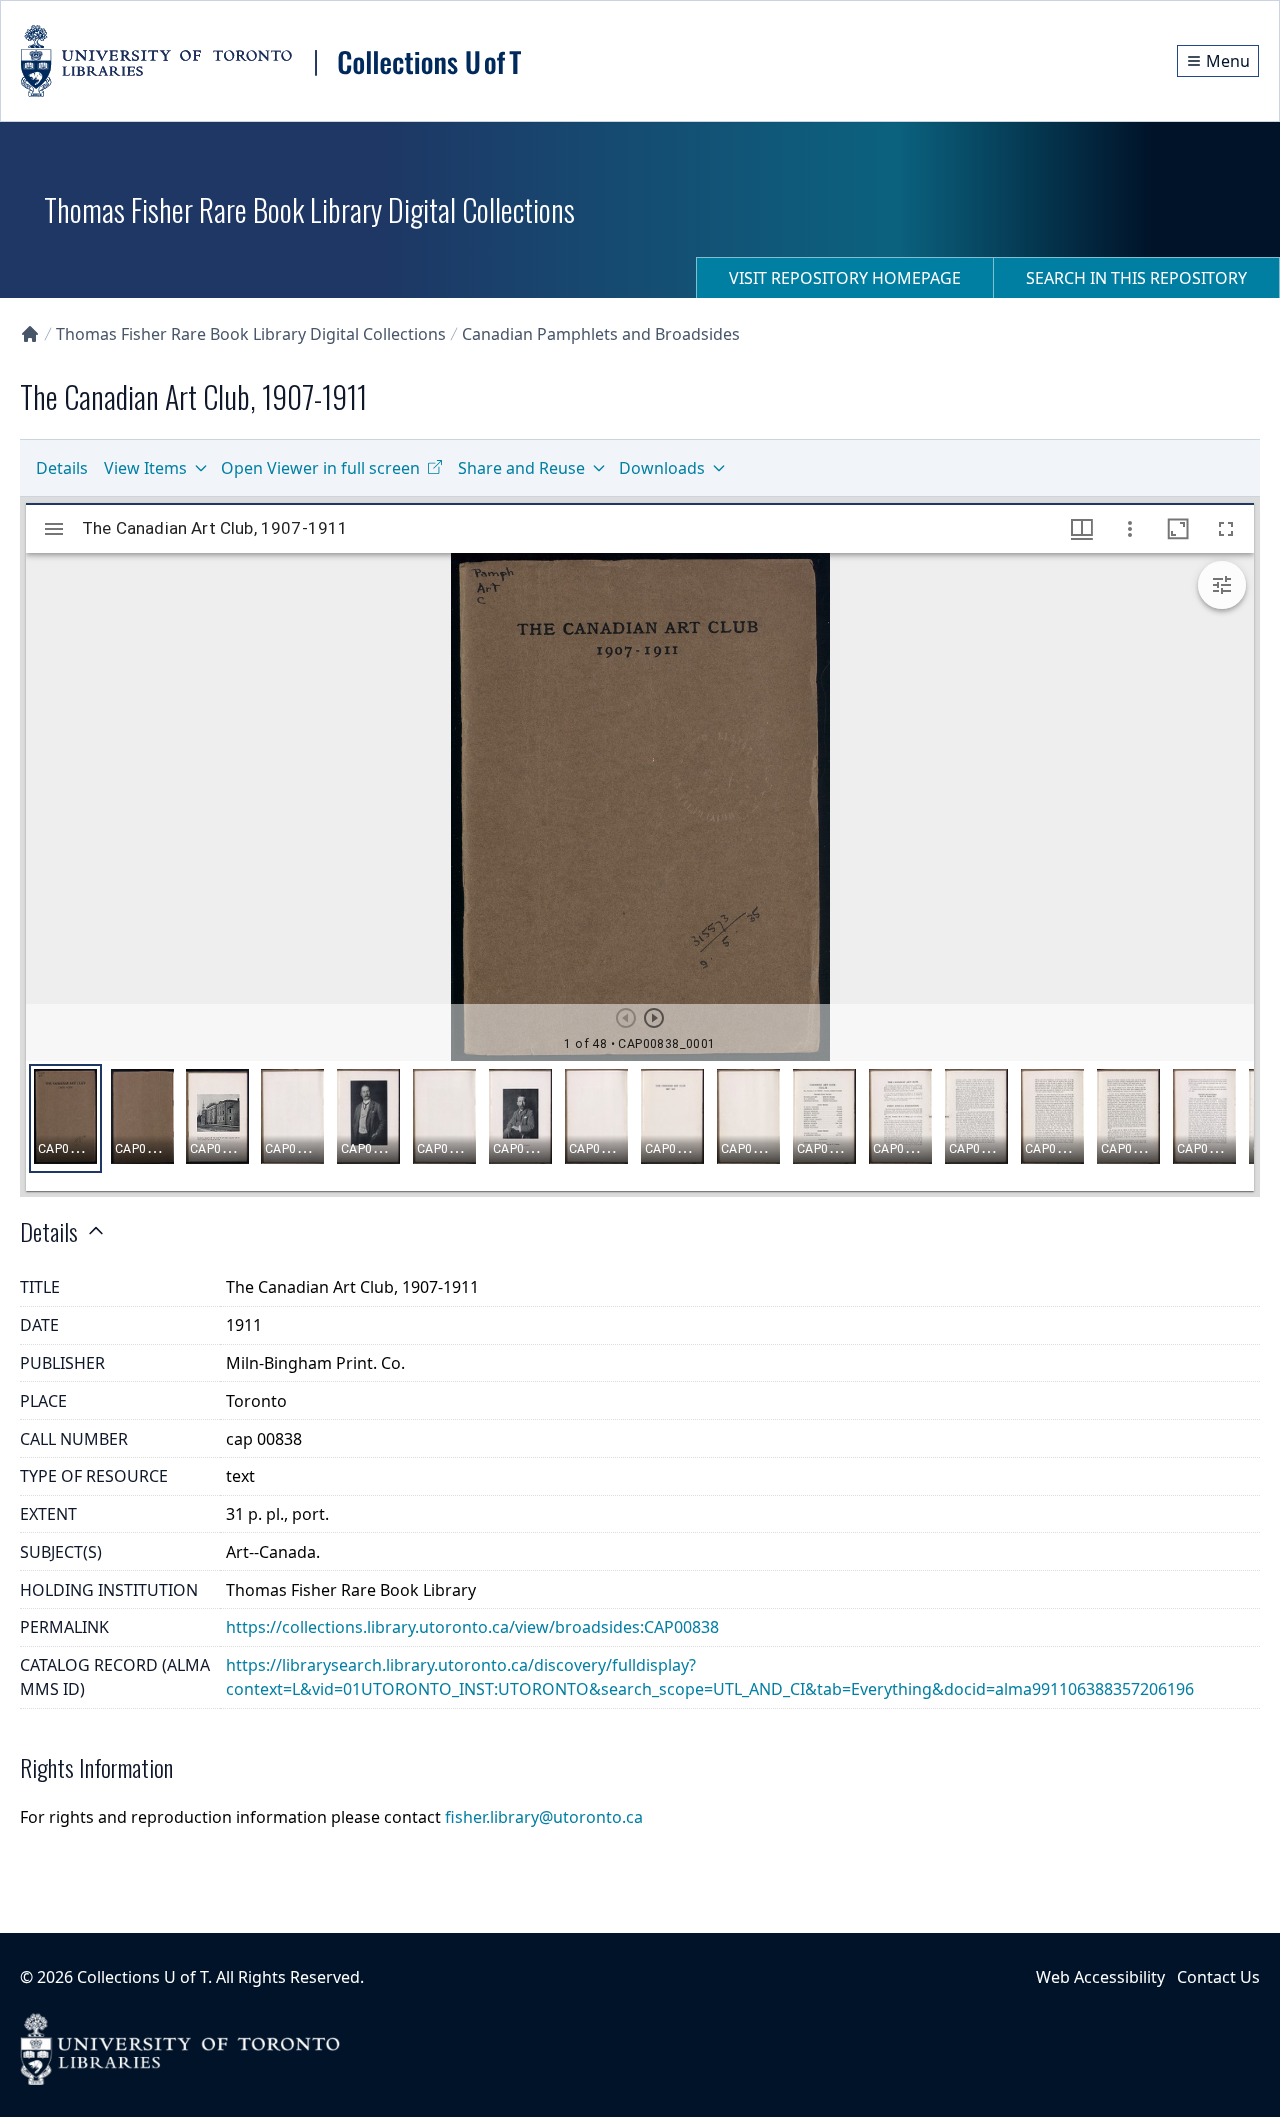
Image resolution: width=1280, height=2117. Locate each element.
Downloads (662, 468)
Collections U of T (142, 1977)
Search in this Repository (1136, 278)
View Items (145, 468)
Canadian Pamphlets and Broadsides (601, 334)
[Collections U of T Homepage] (30, 334)
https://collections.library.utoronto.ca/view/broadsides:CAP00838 (472, 1627)
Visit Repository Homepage (845, 278)
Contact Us (1218, 1977)
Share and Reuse (521, 468)
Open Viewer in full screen (320, 468)
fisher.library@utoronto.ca (544, 1817)
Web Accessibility (1100, 1977)
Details (62, 468)
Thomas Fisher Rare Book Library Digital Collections (251, 334)
